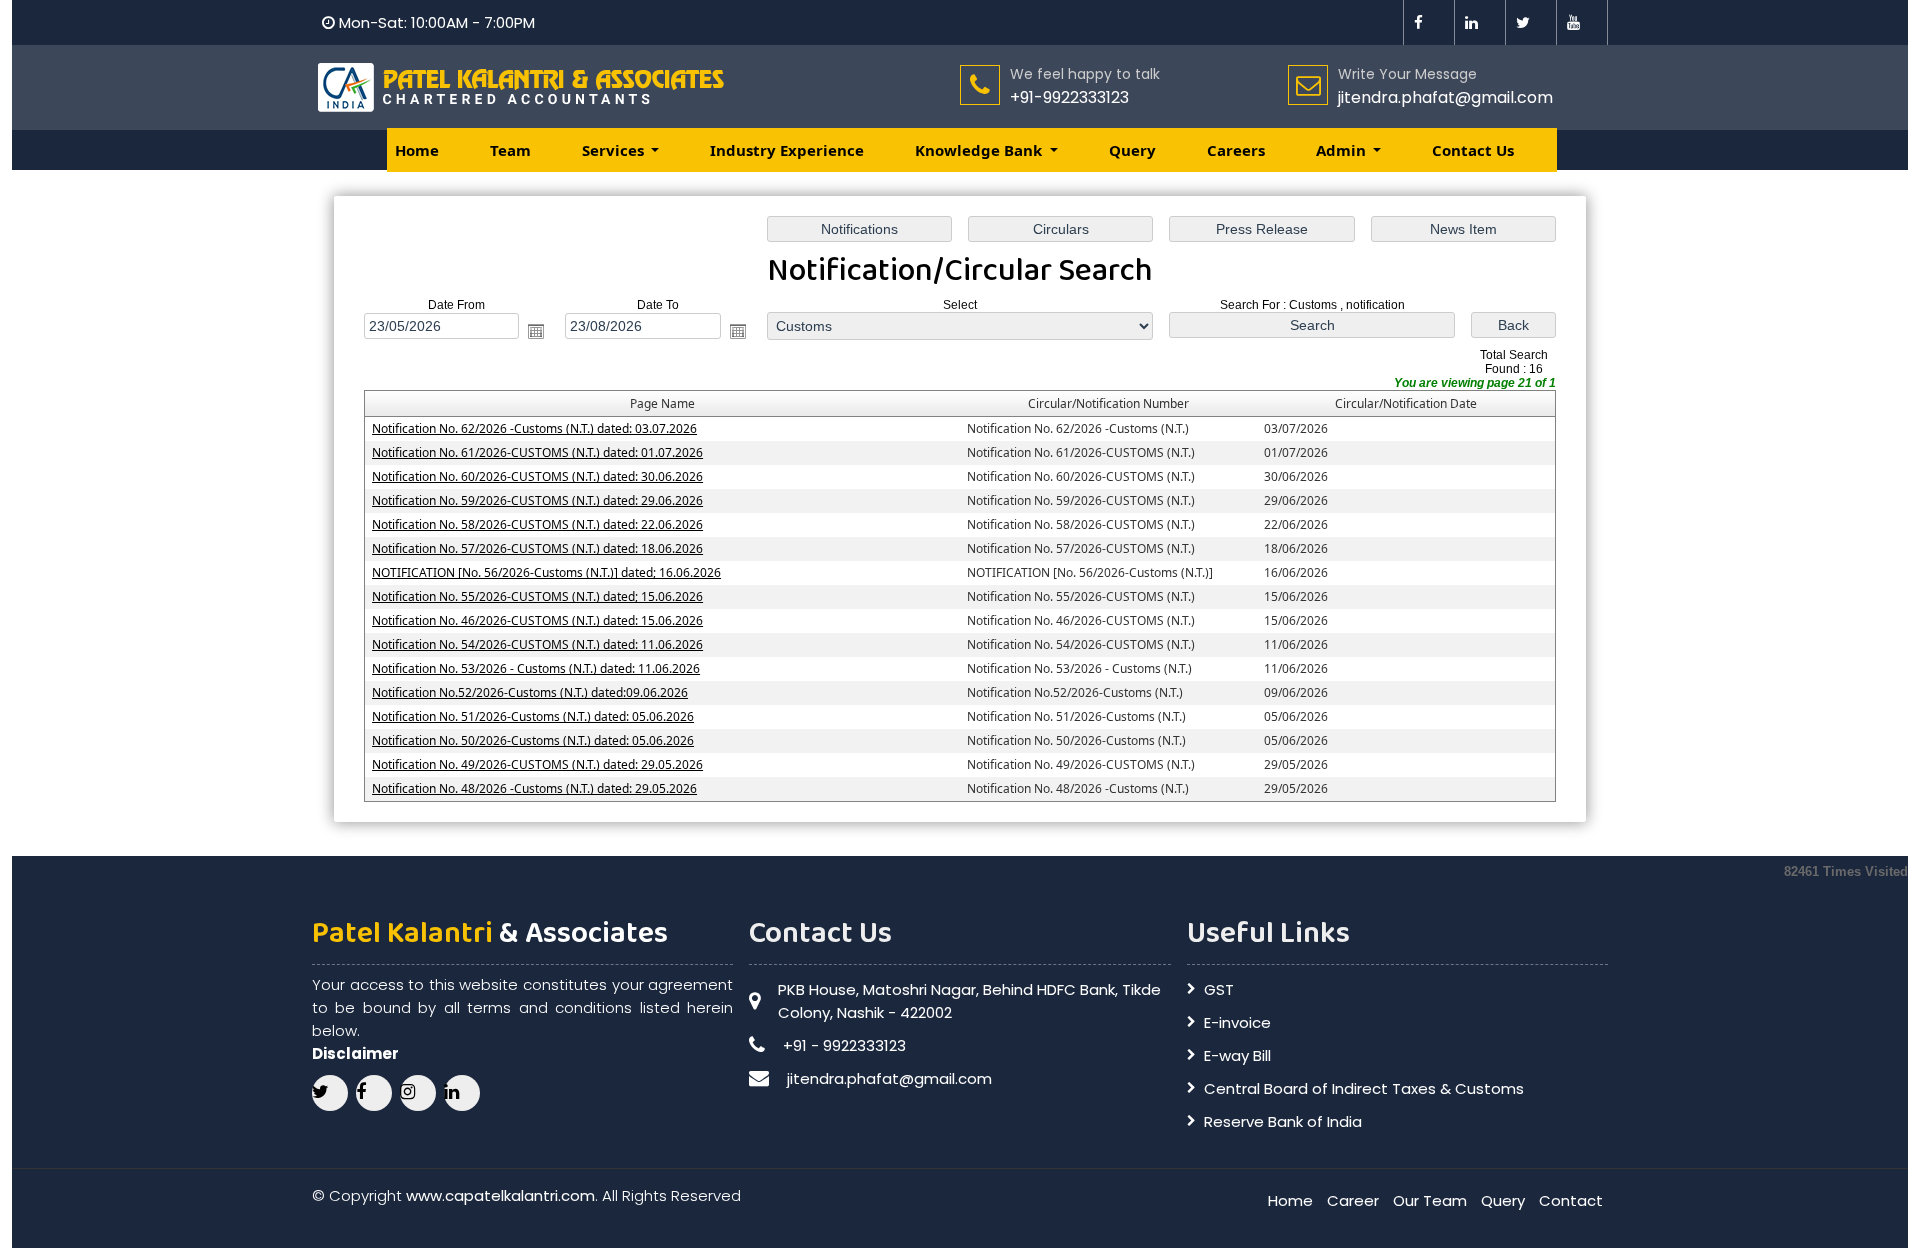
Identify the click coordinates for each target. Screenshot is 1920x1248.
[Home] (523, 86)
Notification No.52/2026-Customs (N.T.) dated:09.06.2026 (530, 692)
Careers (1236, 150)
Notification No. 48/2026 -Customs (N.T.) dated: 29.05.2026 (534, 788)
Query (1132, 150)
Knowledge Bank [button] (980, 150)
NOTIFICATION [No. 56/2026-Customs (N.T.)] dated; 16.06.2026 (546, 572)
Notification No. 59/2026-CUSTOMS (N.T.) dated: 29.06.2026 (537, 500)
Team (510, 150)
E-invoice (1237, 1022)
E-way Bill (1237, 1055)
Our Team (1430, 1200)
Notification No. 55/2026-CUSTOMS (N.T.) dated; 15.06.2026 (537, 596)
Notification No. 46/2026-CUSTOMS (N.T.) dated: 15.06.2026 (537, 620)
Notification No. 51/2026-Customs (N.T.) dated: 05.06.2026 (533, 716)
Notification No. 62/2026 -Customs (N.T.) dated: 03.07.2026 (534, 428)
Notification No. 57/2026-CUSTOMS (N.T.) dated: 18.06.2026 (537, 548)
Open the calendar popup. (536, 331)
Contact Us (1473, 150)
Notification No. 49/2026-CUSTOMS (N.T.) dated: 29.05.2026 (537, 764)
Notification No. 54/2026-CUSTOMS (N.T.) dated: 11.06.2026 (537, 644)
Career (1353, 1200)
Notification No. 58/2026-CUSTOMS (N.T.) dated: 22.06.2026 (537, 524)
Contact (1571, 1200)
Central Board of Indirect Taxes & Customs (1364, 1088)
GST (1219, 989)
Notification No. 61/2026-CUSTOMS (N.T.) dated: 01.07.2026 (537, 452)
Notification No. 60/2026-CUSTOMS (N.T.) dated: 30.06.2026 (537, 476)
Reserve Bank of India (1283, 1121)
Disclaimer (355, 1053)
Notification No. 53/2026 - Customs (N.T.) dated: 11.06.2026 (536, 668)
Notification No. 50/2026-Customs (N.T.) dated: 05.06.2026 (533, 740)
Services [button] (615, 150)
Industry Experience (787, 150)
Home (417, 150)
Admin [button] (1343, 150)
